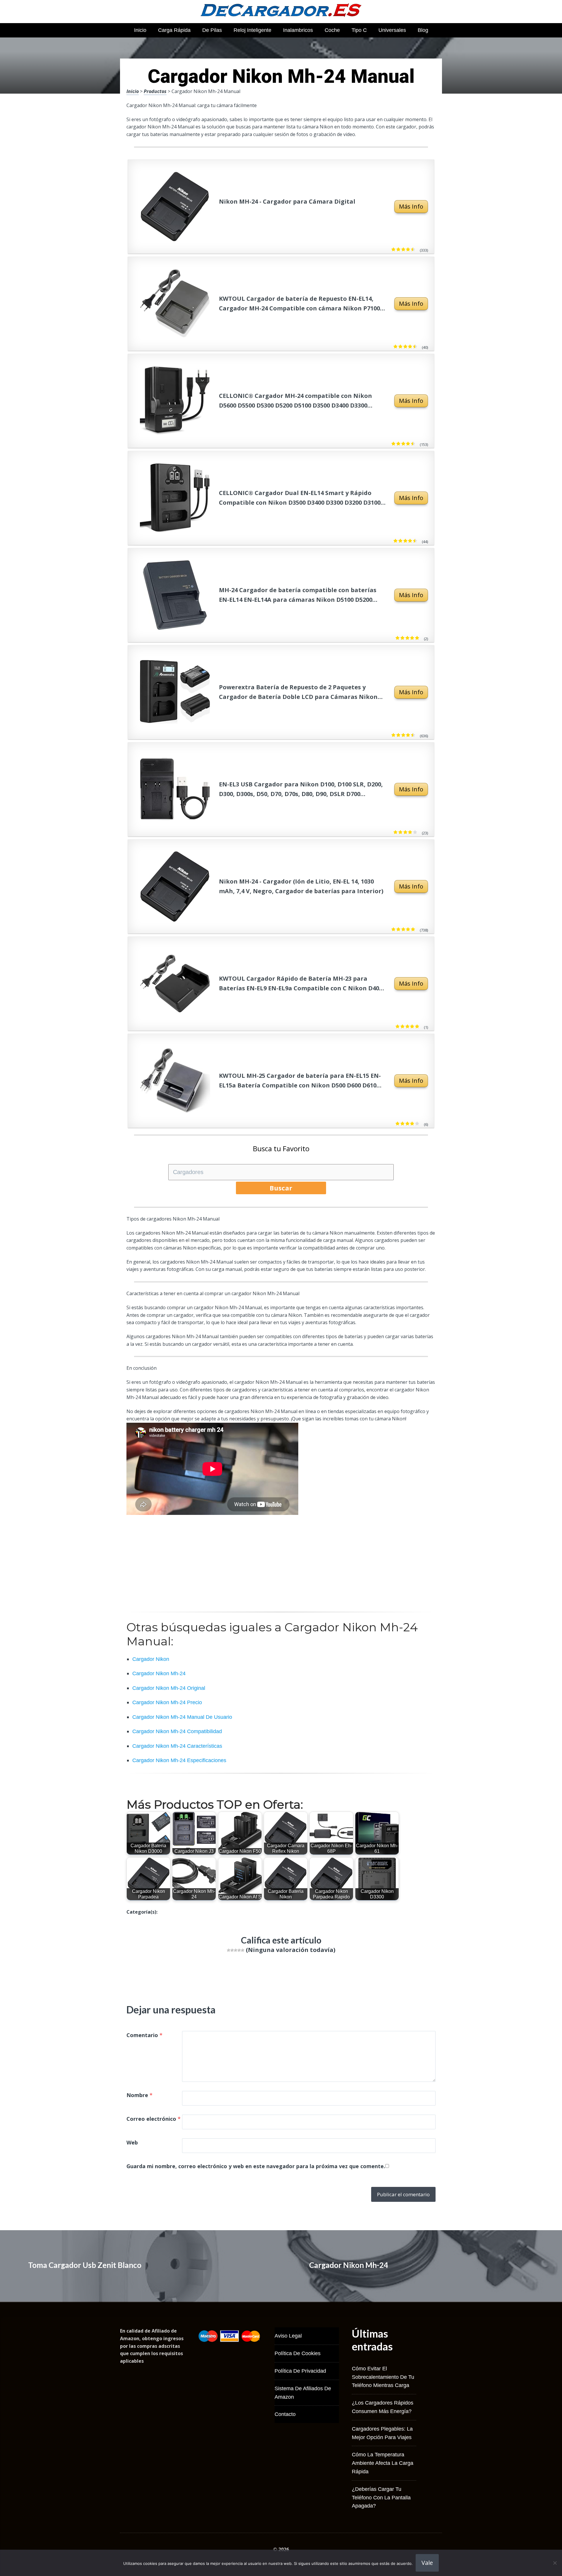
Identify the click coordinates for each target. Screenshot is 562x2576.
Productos (155, 91)
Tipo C (359, 30)
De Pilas (212, 30)
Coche (332, 30)
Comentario (144, 2035)
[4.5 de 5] (414, 541)
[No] (555, 2563)
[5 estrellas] (243, 1950)
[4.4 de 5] (412, 444)
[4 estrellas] (239, 1950)
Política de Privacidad (300, 2371)
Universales (392, 30)
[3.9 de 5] (416, 1124)
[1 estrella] (229, 1950)
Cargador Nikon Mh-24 (349, 2265)
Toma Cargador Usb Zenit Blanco (85, 2265)
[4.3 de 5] (414, 347)
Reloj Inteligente (252, 30)
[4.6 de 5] (412, 250)
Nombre (139, 2095)
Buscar (281, 1188)
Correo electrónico (154, 2119)
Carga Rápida (174, 30)
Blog (423, 30)
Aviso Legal (288, 2336)
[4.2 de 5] (414, 832)
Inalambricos (298, 30)
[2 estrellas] (232, 1950)
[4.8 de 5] (412, 929)
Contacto (285, 2414)
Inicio (140, 30)
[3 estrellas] (236, 1950)
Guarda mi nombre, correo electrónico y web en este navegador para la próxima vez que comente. (256, 2166)
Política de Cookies (298, 2353)
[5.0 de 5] (416, 638)
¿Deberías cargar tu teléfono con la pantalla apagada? (381, 2498)
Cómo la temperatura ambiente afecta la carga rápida (383, 2463)
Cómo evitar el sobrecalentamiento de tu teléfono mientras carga (383, 2377)
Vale (427, 2563)
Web (132, 2142)
